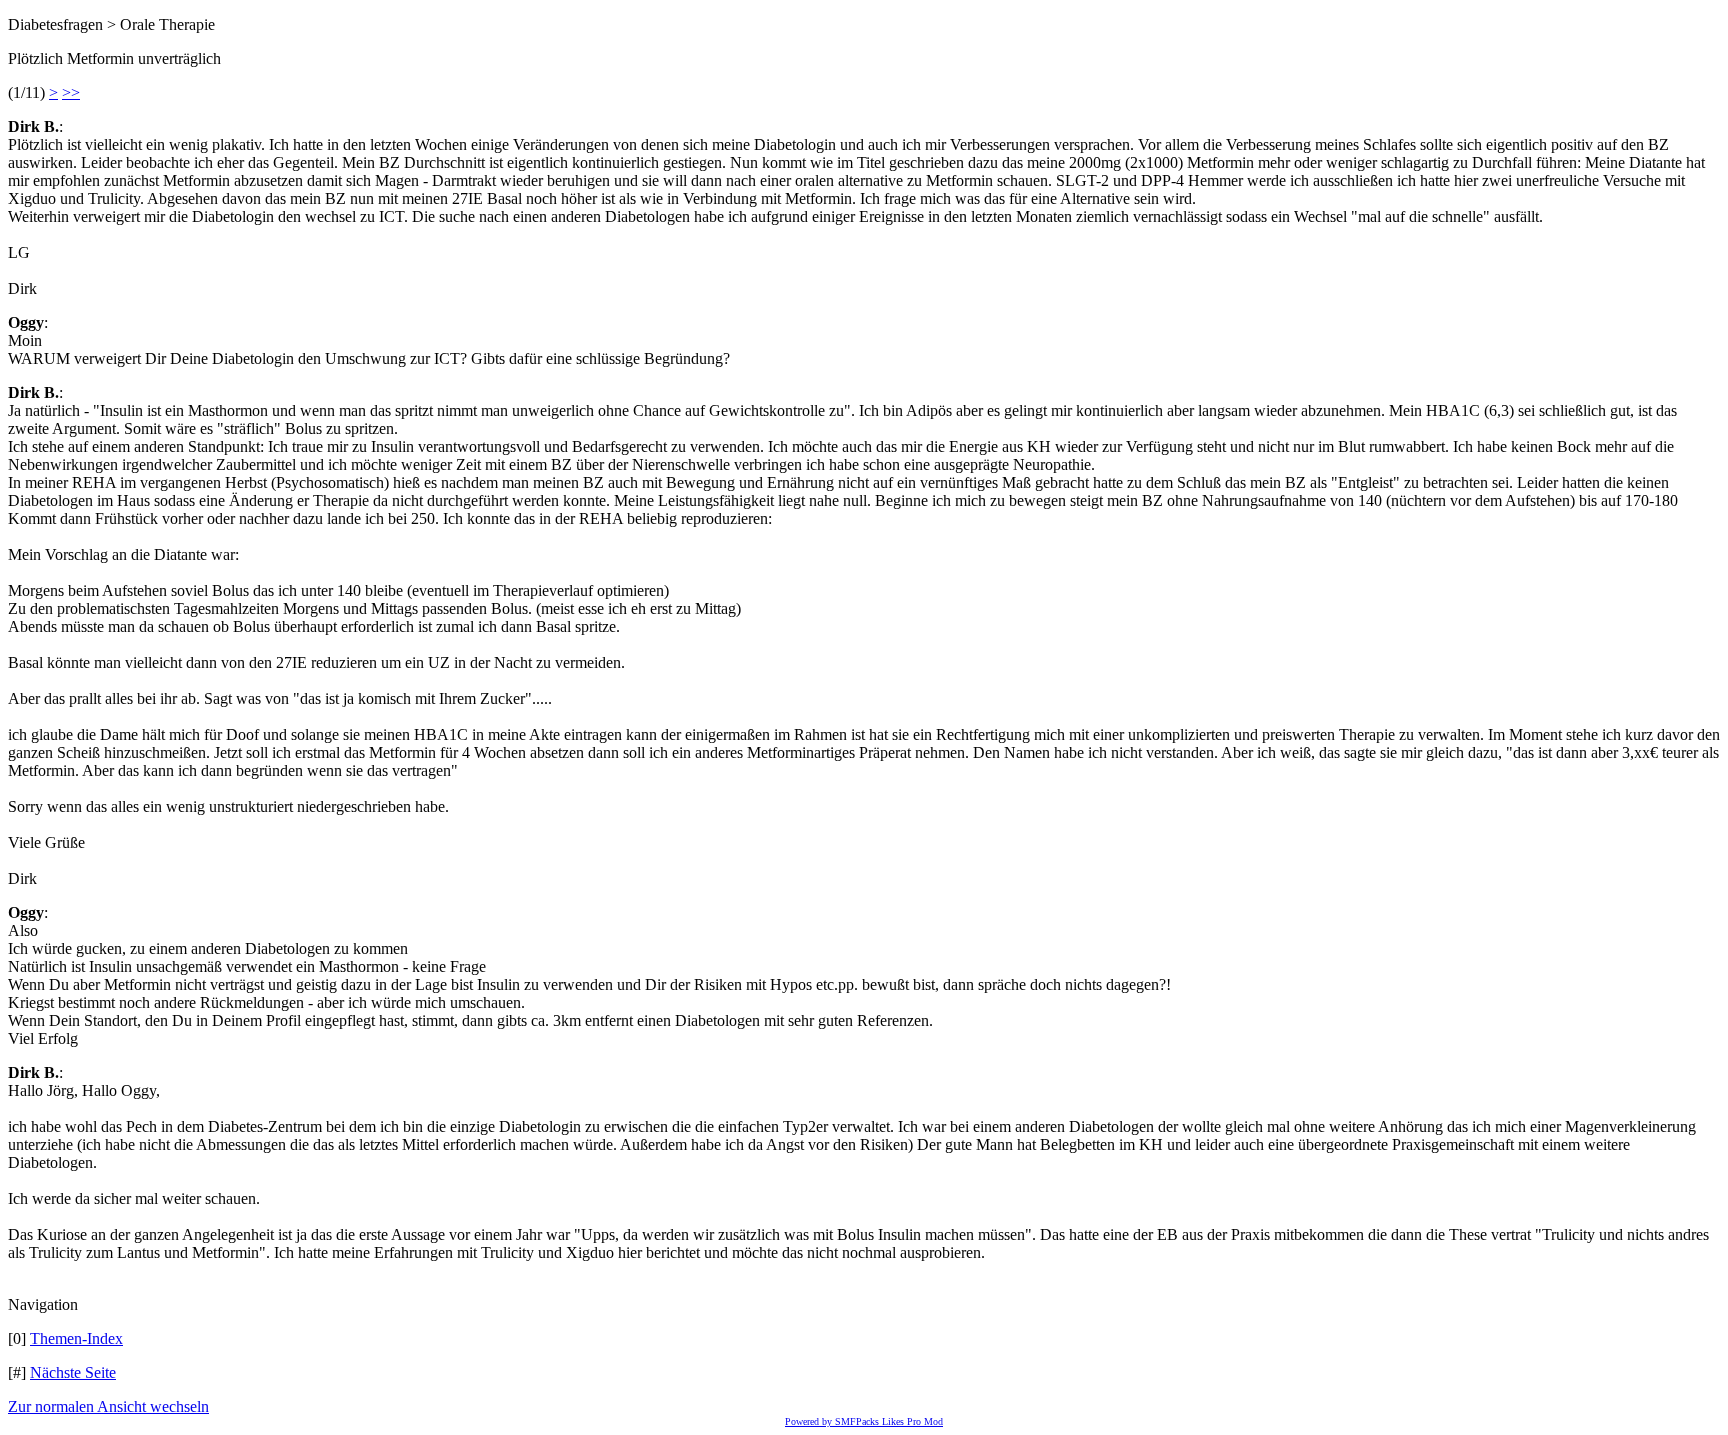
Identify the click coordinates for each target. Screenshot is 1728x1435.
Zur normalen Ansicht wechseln (108, 1406)
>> (71, 92)
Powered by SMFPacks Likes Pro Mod (864, 1421)
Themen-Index (76, 1338)
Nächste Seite (73, 1372)
